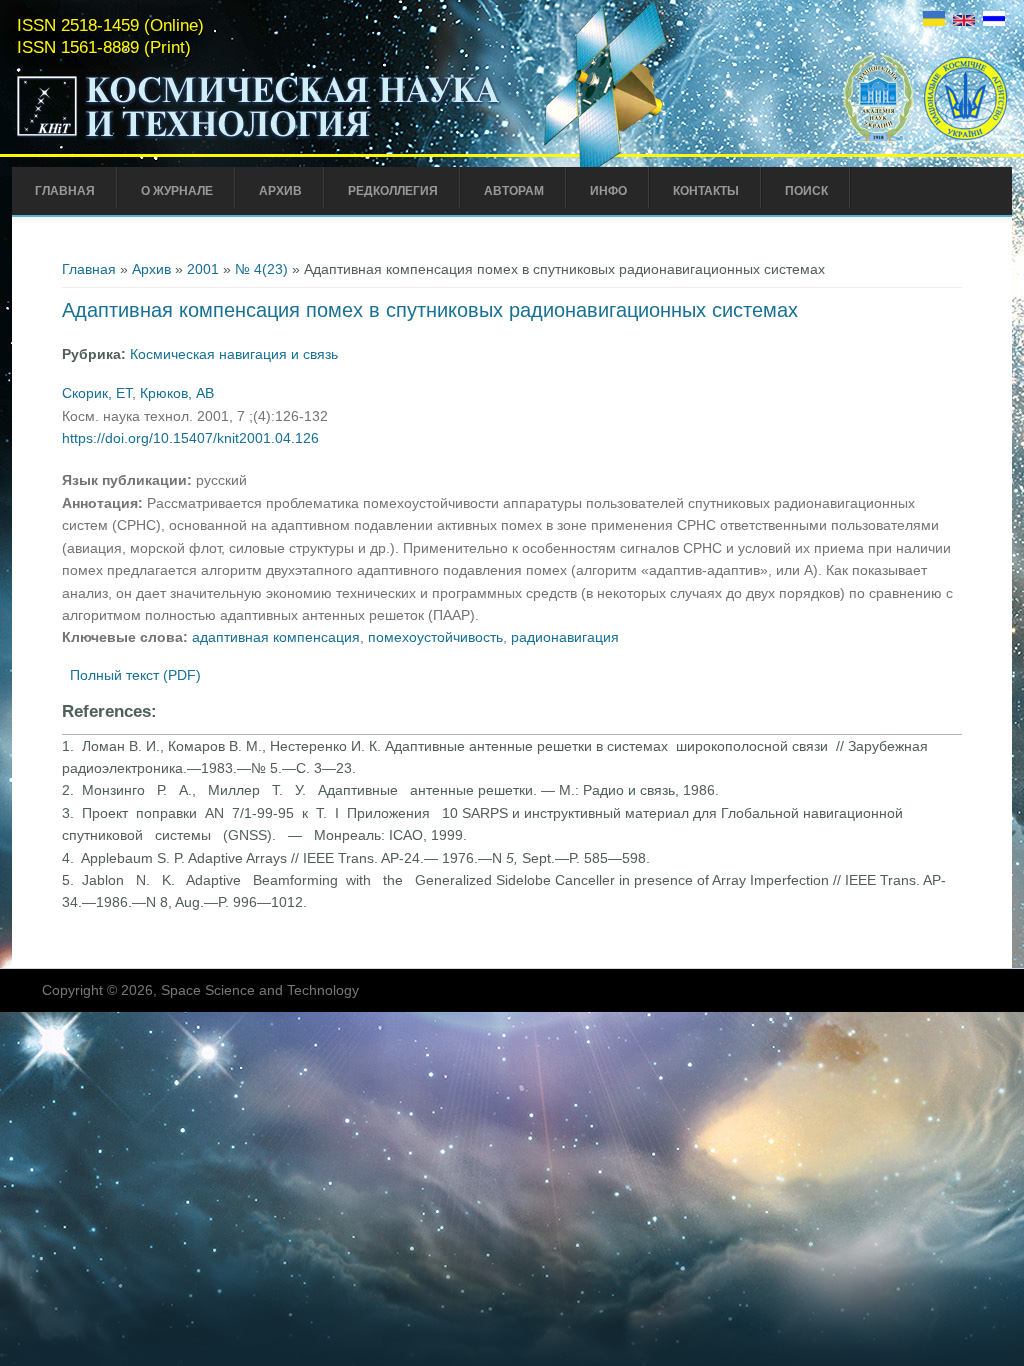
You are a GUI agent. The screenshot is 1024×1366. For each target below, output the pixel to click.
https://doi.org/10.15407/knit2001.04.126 (190, 438)
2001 (203, 269)
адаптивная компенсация (276, 637)
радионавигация (565, 637)
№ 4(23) (261, 269)
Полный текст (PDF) (135, 675)
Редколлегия (393, 191)
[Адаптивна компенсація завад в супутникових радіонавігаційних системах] (934, 21)
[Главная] (259, 138)
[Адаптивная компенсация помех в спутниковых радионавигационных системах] (994, 21)
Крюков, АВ (177, 393)
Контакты (706, 191)
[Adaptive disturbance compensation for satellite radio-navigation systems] (964, 21)
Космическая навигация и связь (234, 354)
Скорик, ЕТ (97, 393)
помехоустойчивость (435, 637)
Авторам (514, 191)
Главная (65, 191)
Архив (280, 191)
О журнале (177, 191)
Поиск (806, 191)
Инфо (608, 191)
